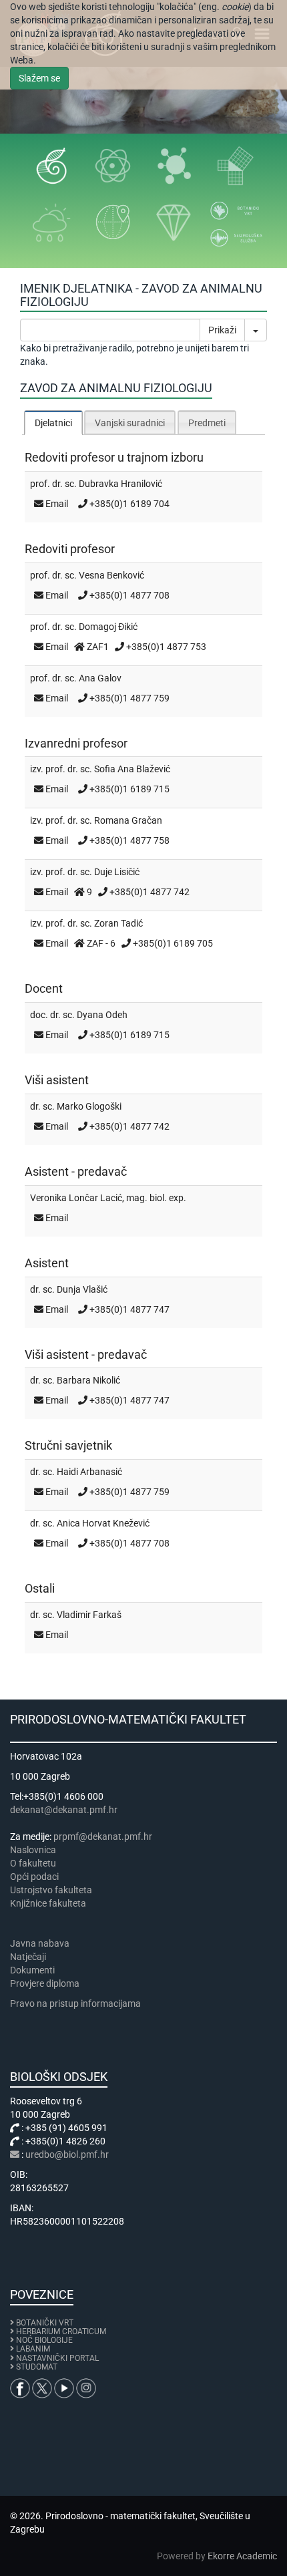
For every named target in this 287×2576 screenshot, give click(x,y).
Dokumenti (32, 1970)
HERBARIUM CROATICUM (61, 2331)
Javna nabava (40, 1943)
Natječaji (28, 1957)
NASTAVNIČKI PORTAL (57, 2358)
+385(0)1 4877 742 (150, 892)
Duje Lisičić (117, 872)
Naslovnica (33, 1850)
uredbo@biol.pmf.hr (67, 2154)
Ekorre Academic (242, 2556)
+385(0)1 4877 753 (166, 647)
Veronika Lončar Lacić (76, 1198)
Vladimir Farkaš (89, 1615)
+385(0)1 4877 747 (129, 1309)
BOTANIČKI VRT (44, 2323)
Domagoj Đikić (108, 627)
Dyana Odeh (102, 1015)
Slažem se (39, 78)
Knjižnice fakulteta (48, 1903)
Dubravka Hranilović (120, 484)
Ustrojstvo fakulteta (51, 1890)
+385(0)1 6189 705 (173, 943)
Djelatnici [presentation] (53, 423)
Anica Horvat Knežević (103, 1523)
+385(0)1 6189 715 (129, 789)
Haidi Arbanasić (89, 1472)
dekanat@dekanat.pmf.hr (64, 1810)
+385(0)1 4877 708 (129, 595)
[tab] (53, 423)
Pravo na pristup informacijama (77, 2003)
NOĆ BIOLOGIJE (44, 2340)
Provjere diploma (45, 1983)
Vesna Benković (111, 575)
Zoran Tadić (118, 923)
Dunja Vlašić (82, 1289)
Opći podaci (34, 1877)
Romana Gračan (128, 820)
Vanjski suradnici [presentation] (130, 423)
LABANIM (33, 2349)
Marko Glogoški (89, 1106)
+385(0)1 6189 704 (129, 504)
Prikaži (222, 330)
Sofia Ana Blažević (132, 769)
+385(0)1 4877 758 (129, 840)
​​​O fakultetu (33, 1863)
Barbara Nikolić (88, 1380)
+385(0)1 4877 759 (129, 698)
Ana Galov (100, 678)
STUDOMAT (37, 2367)
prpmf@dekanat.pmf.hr (103, 1836)
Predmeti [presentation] (207, 423)
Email (57, 504)
